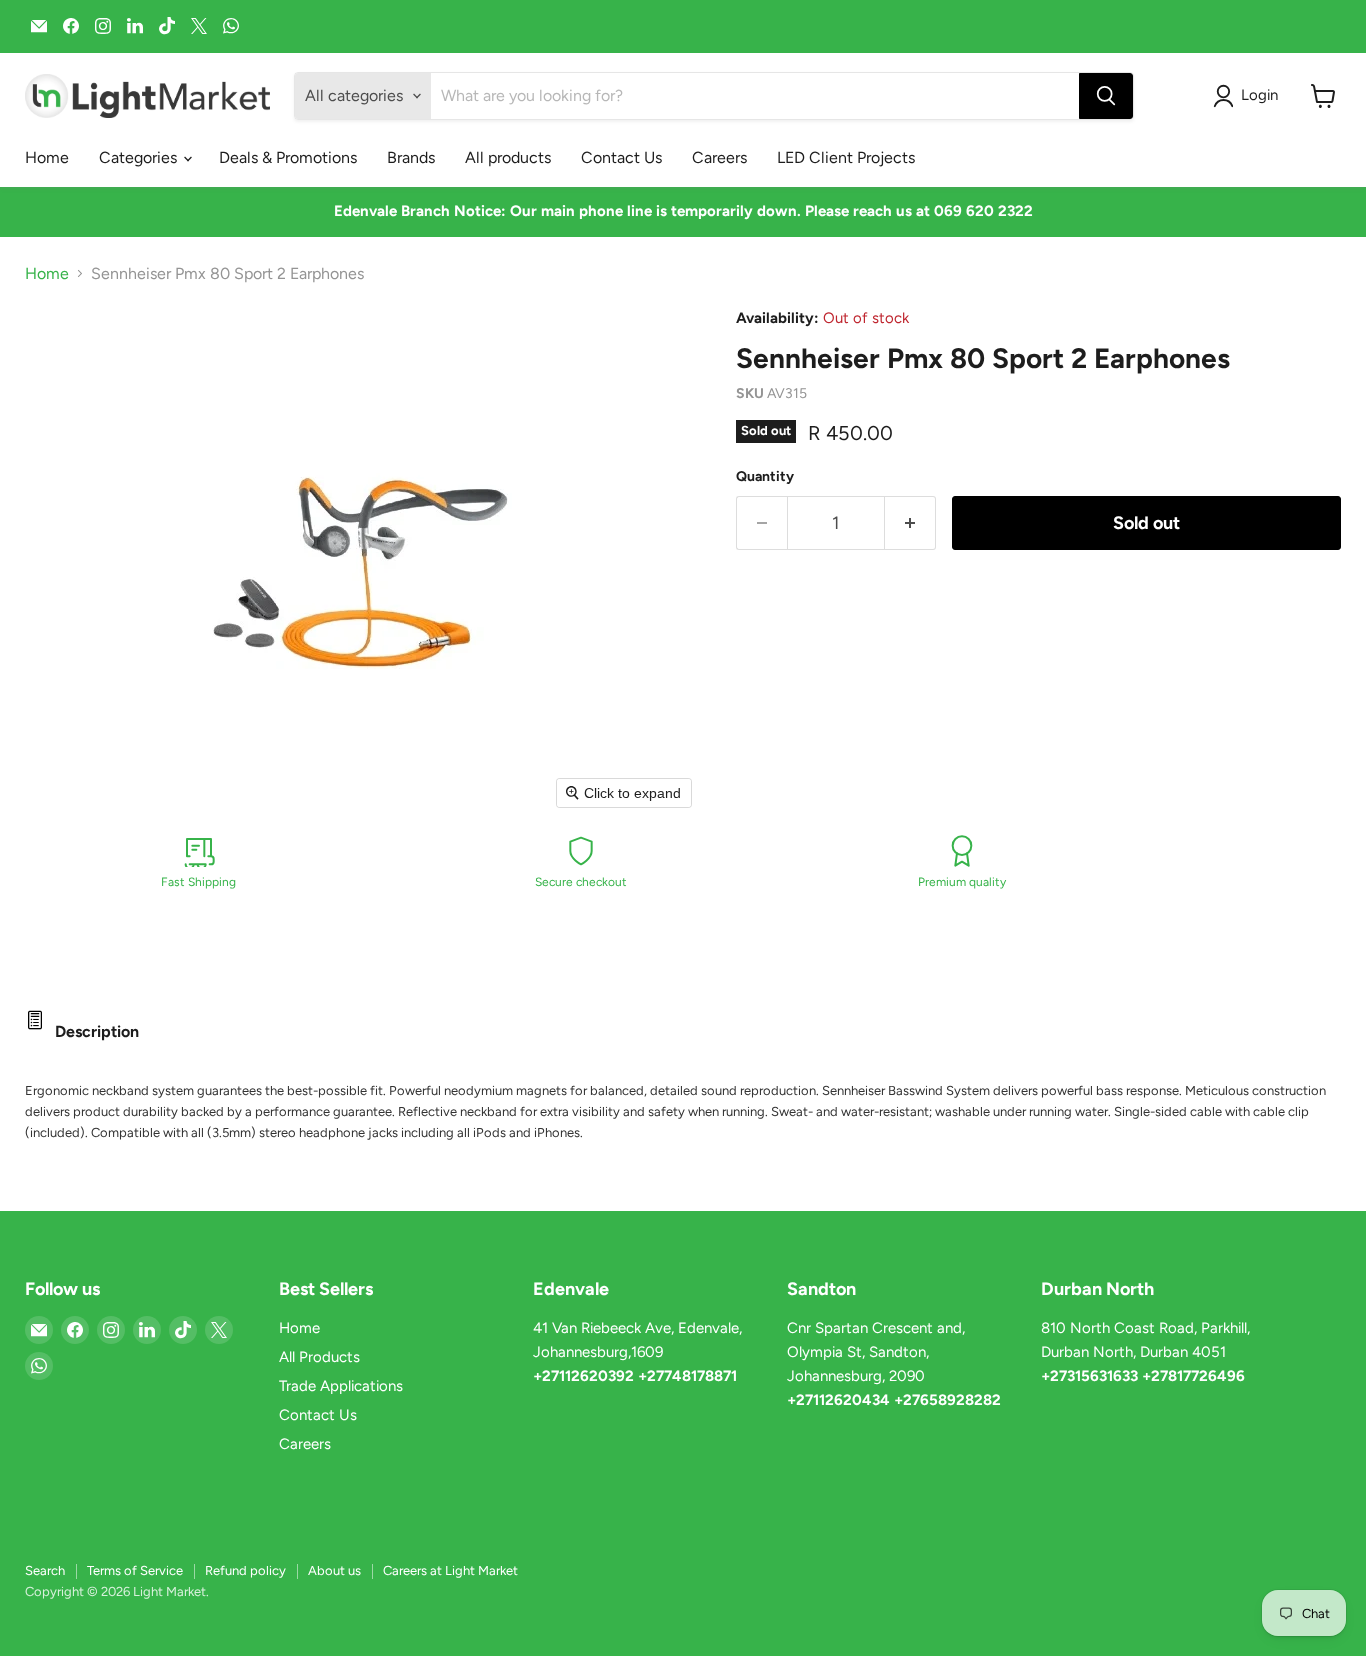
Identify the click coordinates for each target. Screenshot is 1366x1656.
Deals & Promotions (288, 157)
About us (334, 1570)
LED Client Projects (846, 157)
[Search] (1106, 96)
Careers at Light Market (450, 1570)
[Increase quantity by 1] (910, 523)
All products (508, 157)
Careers (719, 157)
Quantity (765, 477)
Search (45, 1570)
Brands (411, 157)
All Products (319, 1357)
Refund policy (245, 1570)
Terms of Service (135, 1570)
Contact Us (621, 157)
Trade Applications (341, 1386)
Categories (140, 157)
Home (47, 157)
